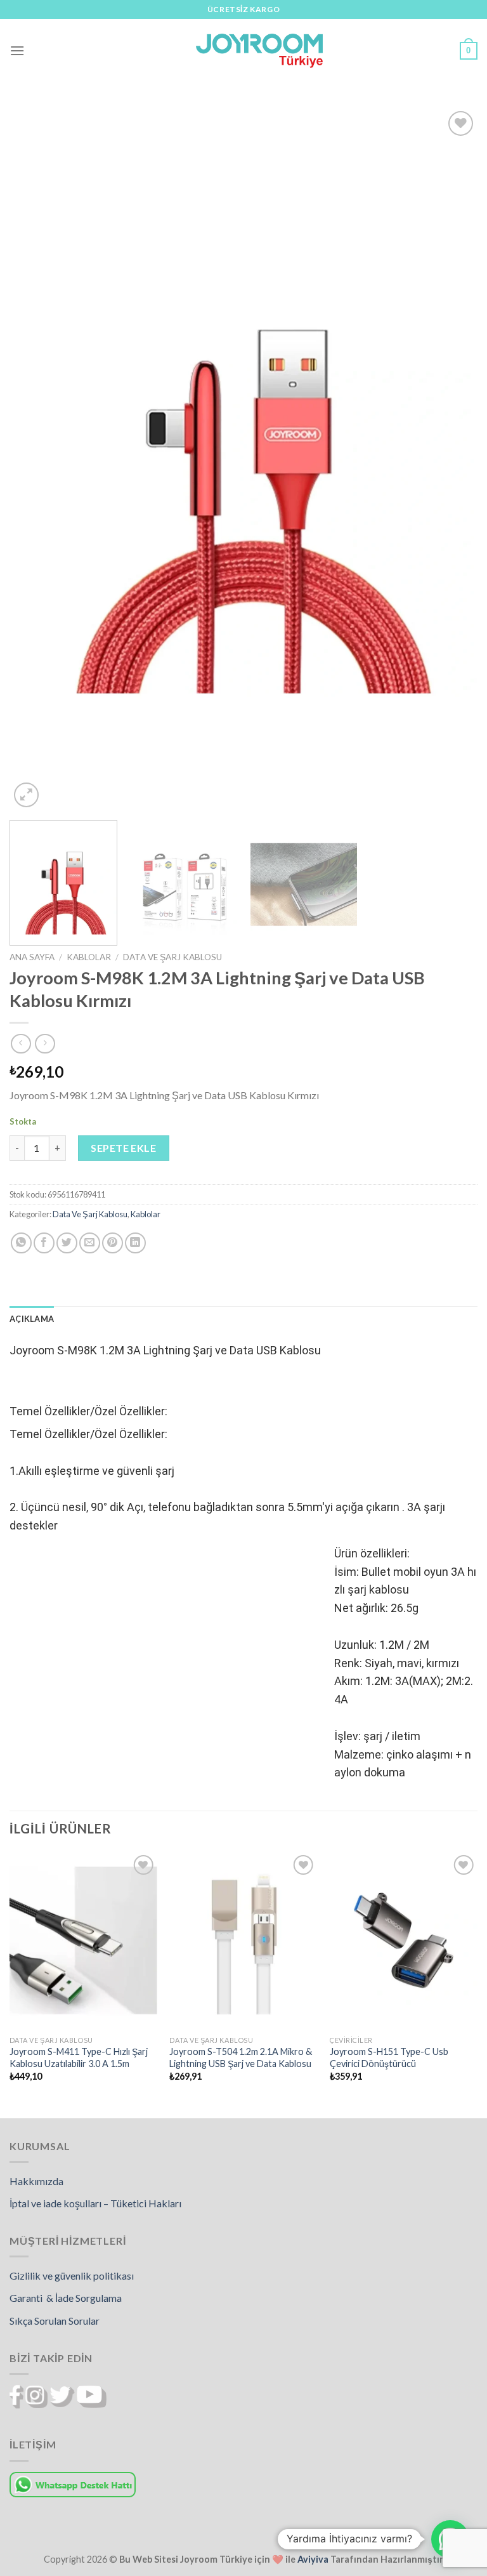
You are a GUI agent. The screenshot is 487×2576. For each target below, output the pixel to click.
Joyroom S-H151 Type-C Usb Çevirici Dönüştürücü (389, 2057)
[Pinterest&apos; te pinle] (113, 1243)
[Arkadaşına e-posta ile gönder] (90, 1243)
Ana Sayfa (32, 957)
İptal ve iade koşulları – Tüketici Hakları (95, 2203)
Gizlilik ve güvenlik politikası (72, 2275)
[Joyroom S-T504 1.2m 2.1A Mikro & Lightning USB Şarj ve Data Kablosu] (243, 1940)
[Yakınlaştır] (26, 795)
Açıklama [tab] (32, 1319)
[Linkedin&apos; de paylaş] (135, 1243)
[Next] (452, 459)
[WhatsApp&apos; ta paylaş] (21, 1243)
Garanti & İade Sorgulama (66, 2298)
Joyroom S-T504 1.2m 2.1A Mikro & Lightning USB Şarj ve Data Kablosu (241, 2057)
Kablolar (89, 957)
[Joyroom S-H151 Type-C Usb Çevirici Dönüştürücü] (404, 1940)
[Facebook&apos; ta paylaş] (44, 1243)
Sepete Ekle (123, 1148)
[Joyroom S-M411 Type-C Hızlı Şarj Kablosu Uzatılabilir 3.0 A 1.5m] (83, 1940)
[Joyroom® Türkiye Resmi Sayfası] (259, 50)
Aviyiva (313, 2559)
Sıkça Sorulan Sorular (55, 2321)
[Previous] (35, 459)
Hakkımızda (36, 2181)
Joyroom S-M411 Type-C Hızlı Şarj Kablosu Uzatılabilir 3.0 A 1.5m (79, 2057)
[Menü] (17, 50)
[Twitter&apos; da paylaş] (67, 1243)
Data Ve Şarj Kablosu (172, 957)
